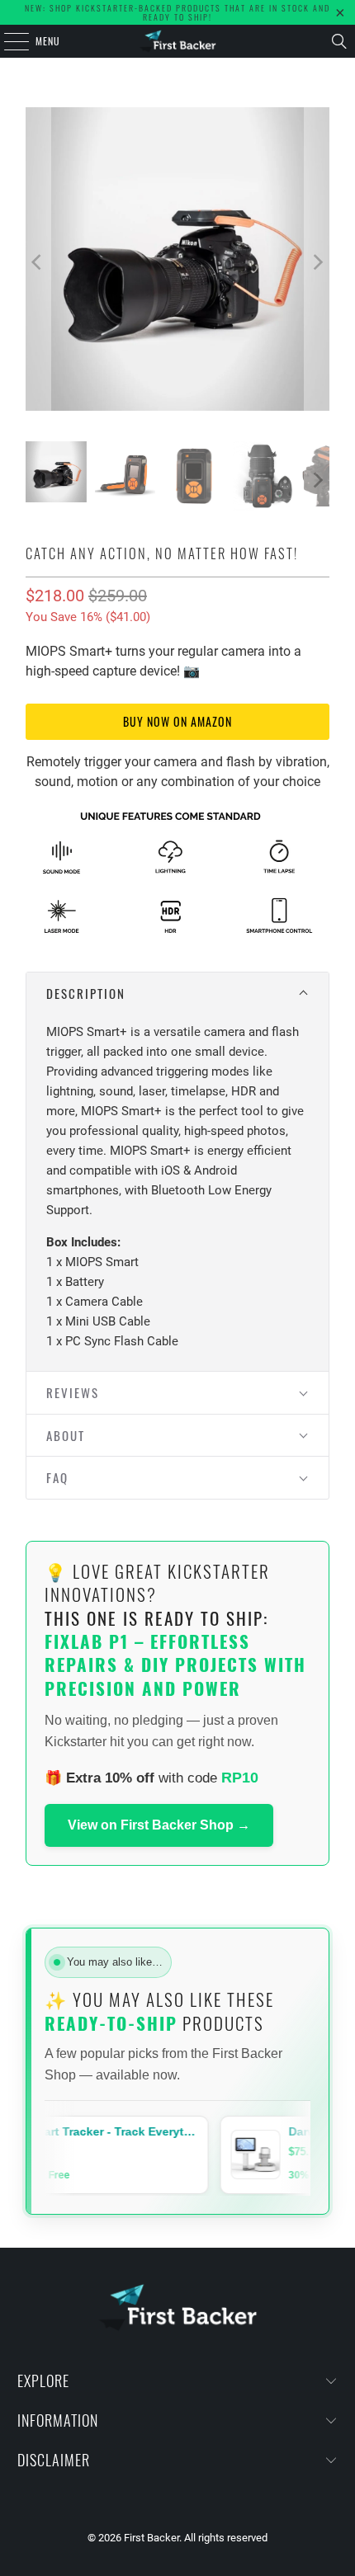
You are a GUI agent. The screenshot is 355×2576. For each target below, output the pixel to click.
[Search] (339, 41)
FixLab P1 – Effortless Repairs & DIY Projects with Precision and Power (175, 1665)
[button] (177, 994)
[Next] (317, 262)
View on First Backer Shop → (159, 1825)
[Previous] (38, 262)
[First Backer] (178, 41)
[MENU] (7, 41)
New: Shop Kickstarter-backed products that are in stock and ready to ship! (177, 12)
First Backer (151, 2538)
